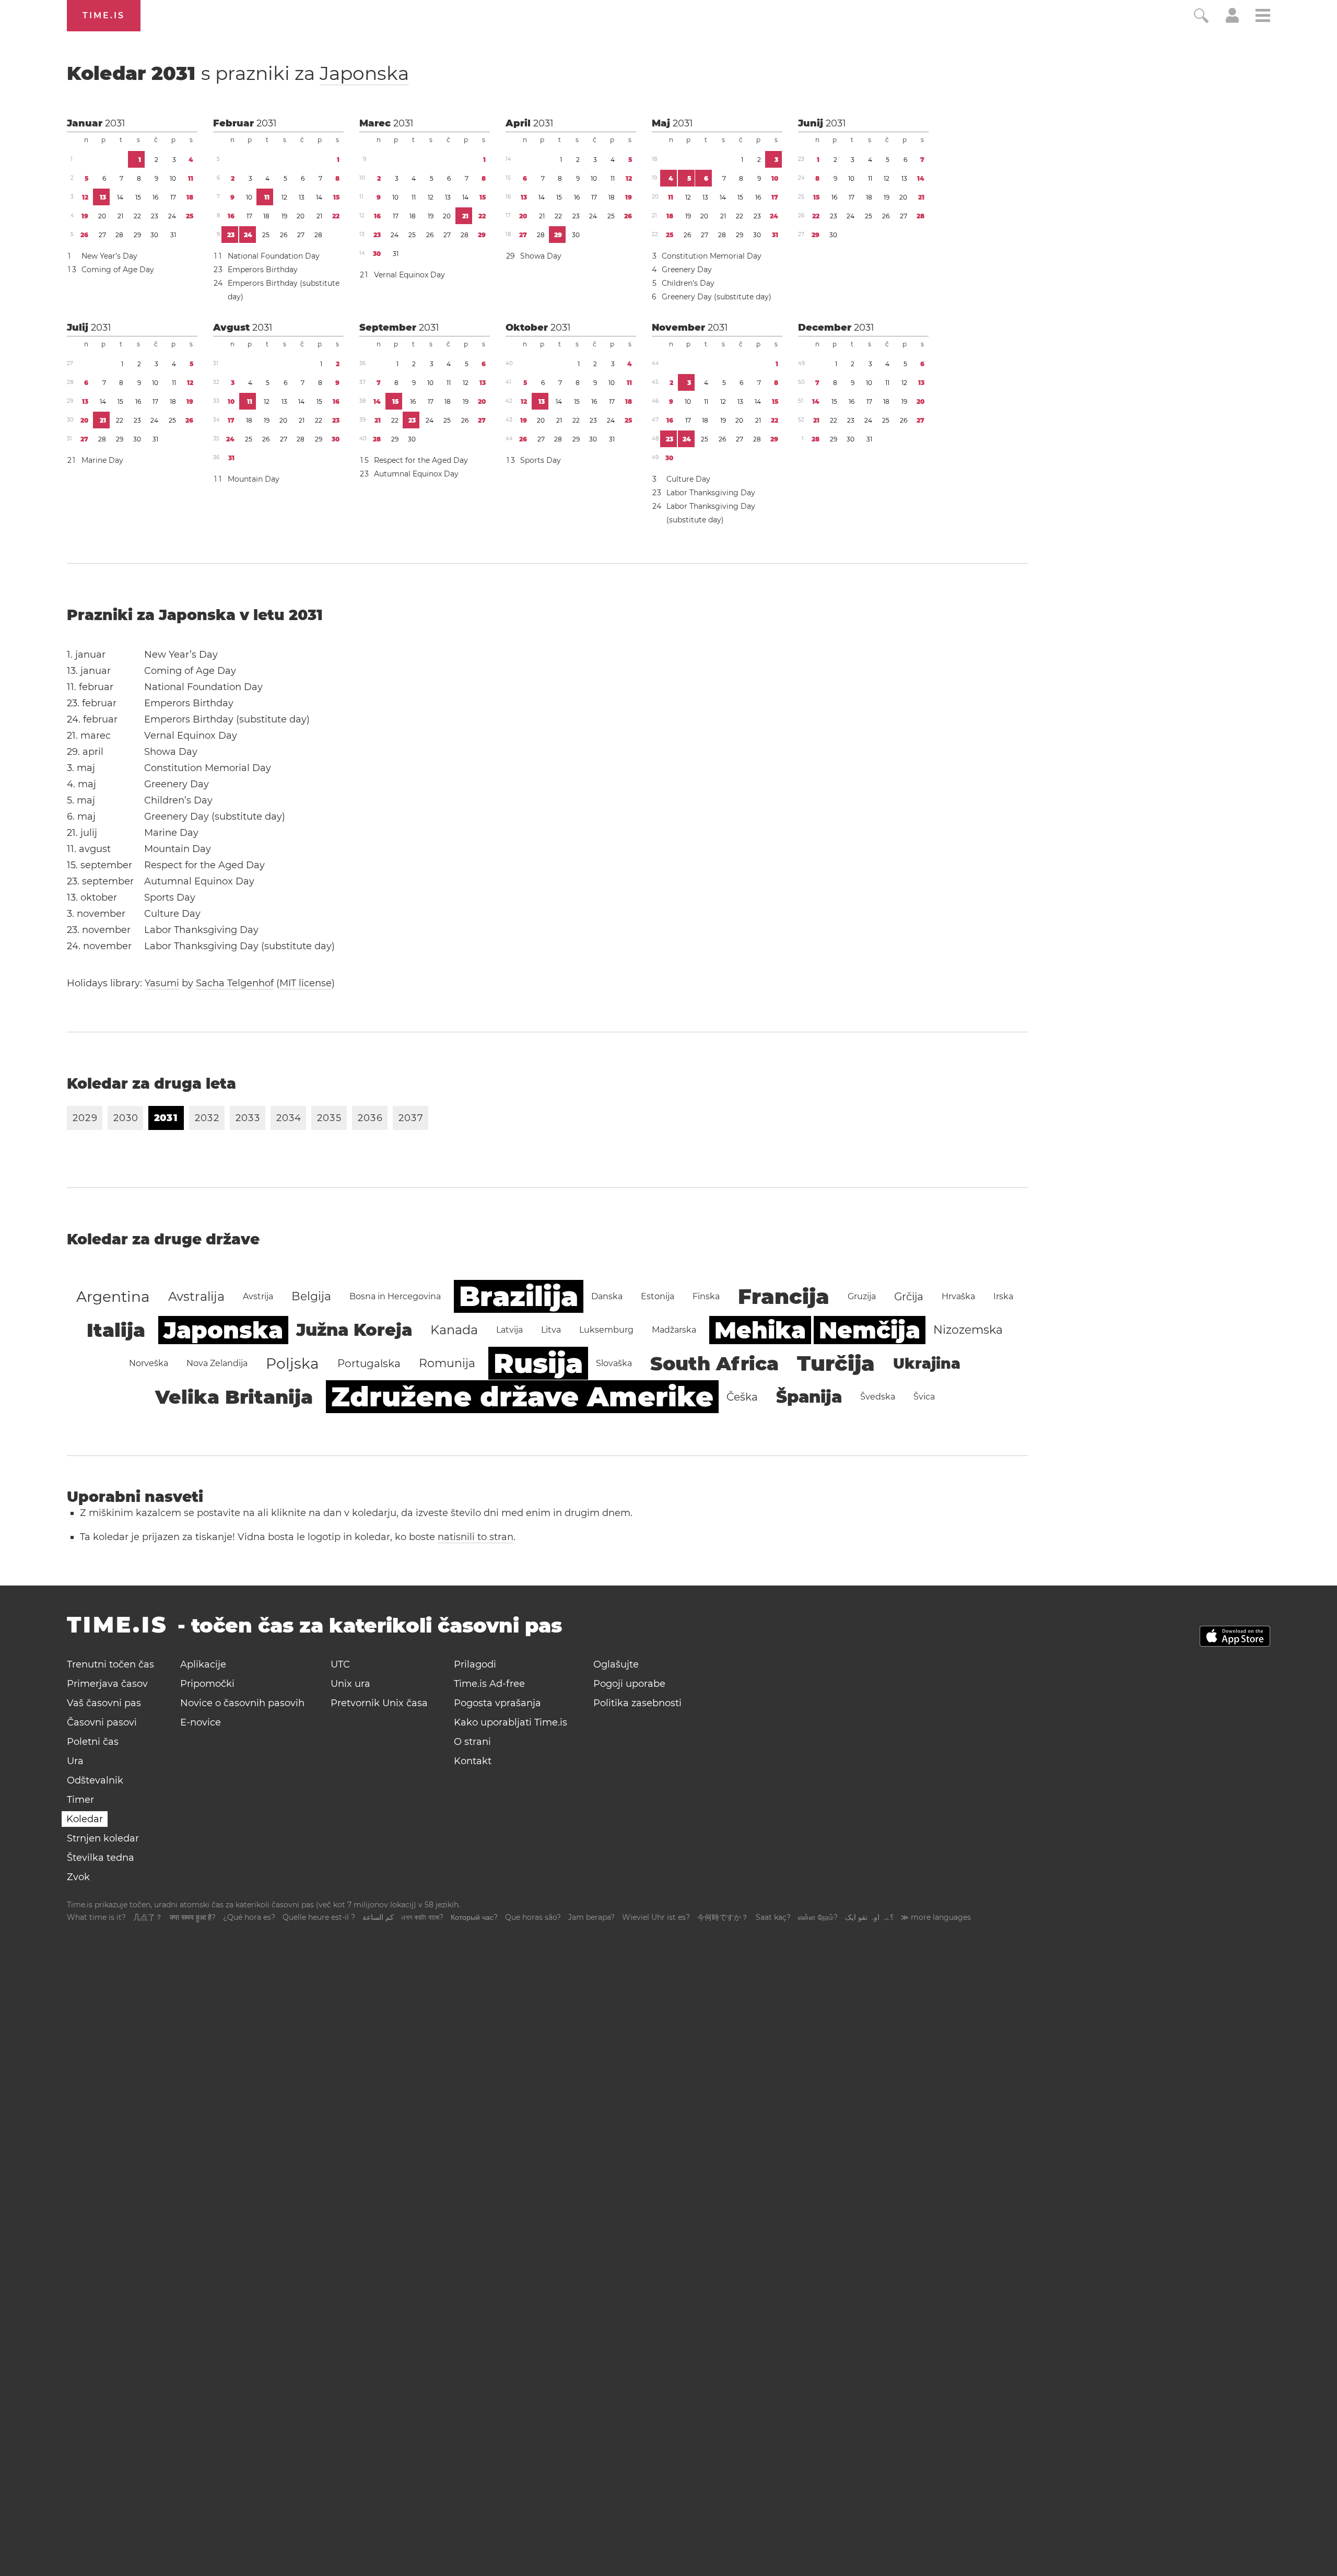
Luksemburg (606, 1330)
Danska (607, 1296)
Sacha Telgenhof (235, 983)
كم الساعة (378, 1917)
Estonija (658, 1296)
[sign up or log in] (1232, 20)
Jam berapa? (591, 1917)
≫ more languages (936, 1917)
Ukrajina (927, 1363)
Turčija (836, 1363)
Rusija (538, 1363)
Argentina (113, 1297)
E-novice (201, 1722)
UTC (340, 1664)
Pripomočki (207, 1684)
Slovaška (614, 1363)
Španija (809, 1397)
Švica (924, 1397)
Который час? (474, 1917)
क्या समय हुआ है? (193, 1917)
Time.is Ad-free (489, 1684)
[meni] (1263, 17)
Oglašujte (616, 1664)
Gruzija (862, 1296)
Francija (784, 1296)
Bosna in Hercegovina (395, 1296)
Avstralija (196, 1296)
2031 (115, 123)
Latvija (509, 1330)
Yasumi (162, 983)
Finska (706, 1296)
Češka (742, 1397)
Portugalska (369, 1363)
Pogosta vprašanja (497, 1703)
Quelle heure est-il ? (319, 1917)
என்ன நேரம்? (818, 1917)
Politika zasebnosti (637, 1703)
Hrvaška (958, 1296)
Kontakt (473, 1761)
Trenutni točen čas (110, 1664)
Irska (1003, 1296)
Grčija (909, 1297)
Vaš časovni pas (104, 1703)
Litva (551, 1330)
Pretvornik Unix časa (379, 1703)
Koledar (238, 73)
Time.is (104, 15)
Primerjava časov (107, 1684)
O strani (472, 1742)
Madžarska (674, 1330)
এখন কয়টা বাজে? (422, 1917)
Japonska (364, 73)
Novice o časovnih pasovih (242, 1703)
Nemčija (870, 1330)
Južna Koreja (354, 1330)
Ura (75, 1761)
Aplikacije (203, 1664)
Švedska (878, 1397)
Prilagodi (475, 1664)
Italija (116, 1330)
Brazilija (519, 1296)
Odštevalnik (95, 1780)
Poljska (292, 1363)
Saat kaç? (773, 1917)
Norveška (149, 1363)
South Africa (714, 1363)
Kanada (454, 1330)
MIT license (306, 983)
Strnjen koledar (103, 1838)
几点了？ (148, 1917)
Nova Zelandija (217, 1363)
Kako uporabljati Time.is (511, 1722)
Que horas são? (533, 1917)
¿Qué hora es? (249, 1917)
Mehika (760, 1330)
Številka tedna (101, 1858)
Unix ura (350, 1684)
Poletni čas (93, 1742)
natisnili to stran (476, 1537)
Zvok (78, 1877)
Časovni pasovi (102, 1722)
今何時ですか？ (723, 1917)
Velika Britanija (234, 1397)
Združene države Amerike (522, 1397)
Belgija (311, 1296)
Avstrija (258, 1296)
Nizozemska (968, 1330)
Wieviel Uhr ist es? (656, 1917)
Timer (80, 1800)
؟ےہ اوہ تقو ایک (869, 1917)
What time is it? (96, 1917)
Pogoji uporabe (629, 1684)
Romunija (447, 1363)
